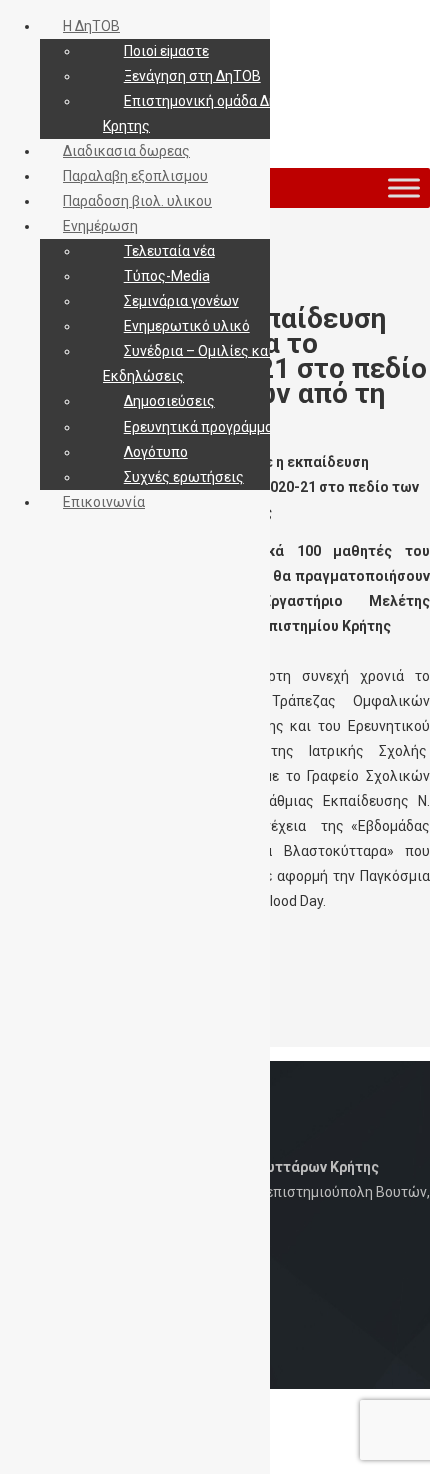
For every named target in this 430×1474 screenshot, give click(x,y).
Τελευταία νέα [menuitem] (169, 251)
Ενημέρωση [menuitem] (100, 226)
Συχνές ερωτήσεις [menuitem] (184, 477)
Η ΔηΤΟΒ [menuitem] (91, 26)
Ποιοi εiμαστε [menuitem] (166, 51)
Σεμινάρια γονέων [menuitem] (181, 301)
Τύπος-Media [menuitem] (167, 276)
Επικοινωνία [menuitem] (104, 502)
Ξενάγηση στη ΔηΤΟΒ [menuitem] (192, 76)
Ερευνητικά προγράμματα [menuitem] (206, 427)
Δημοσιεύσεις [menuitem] (169, 401)
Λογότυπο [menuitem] (156, 452)
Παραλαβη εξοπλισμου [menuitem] (135, 176)
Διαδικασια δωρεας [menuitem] (126, 151)
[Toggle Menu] (404, 187)
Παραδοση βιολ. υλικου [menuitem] (137, 201)
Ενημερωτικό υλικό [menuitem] (187, 326)
